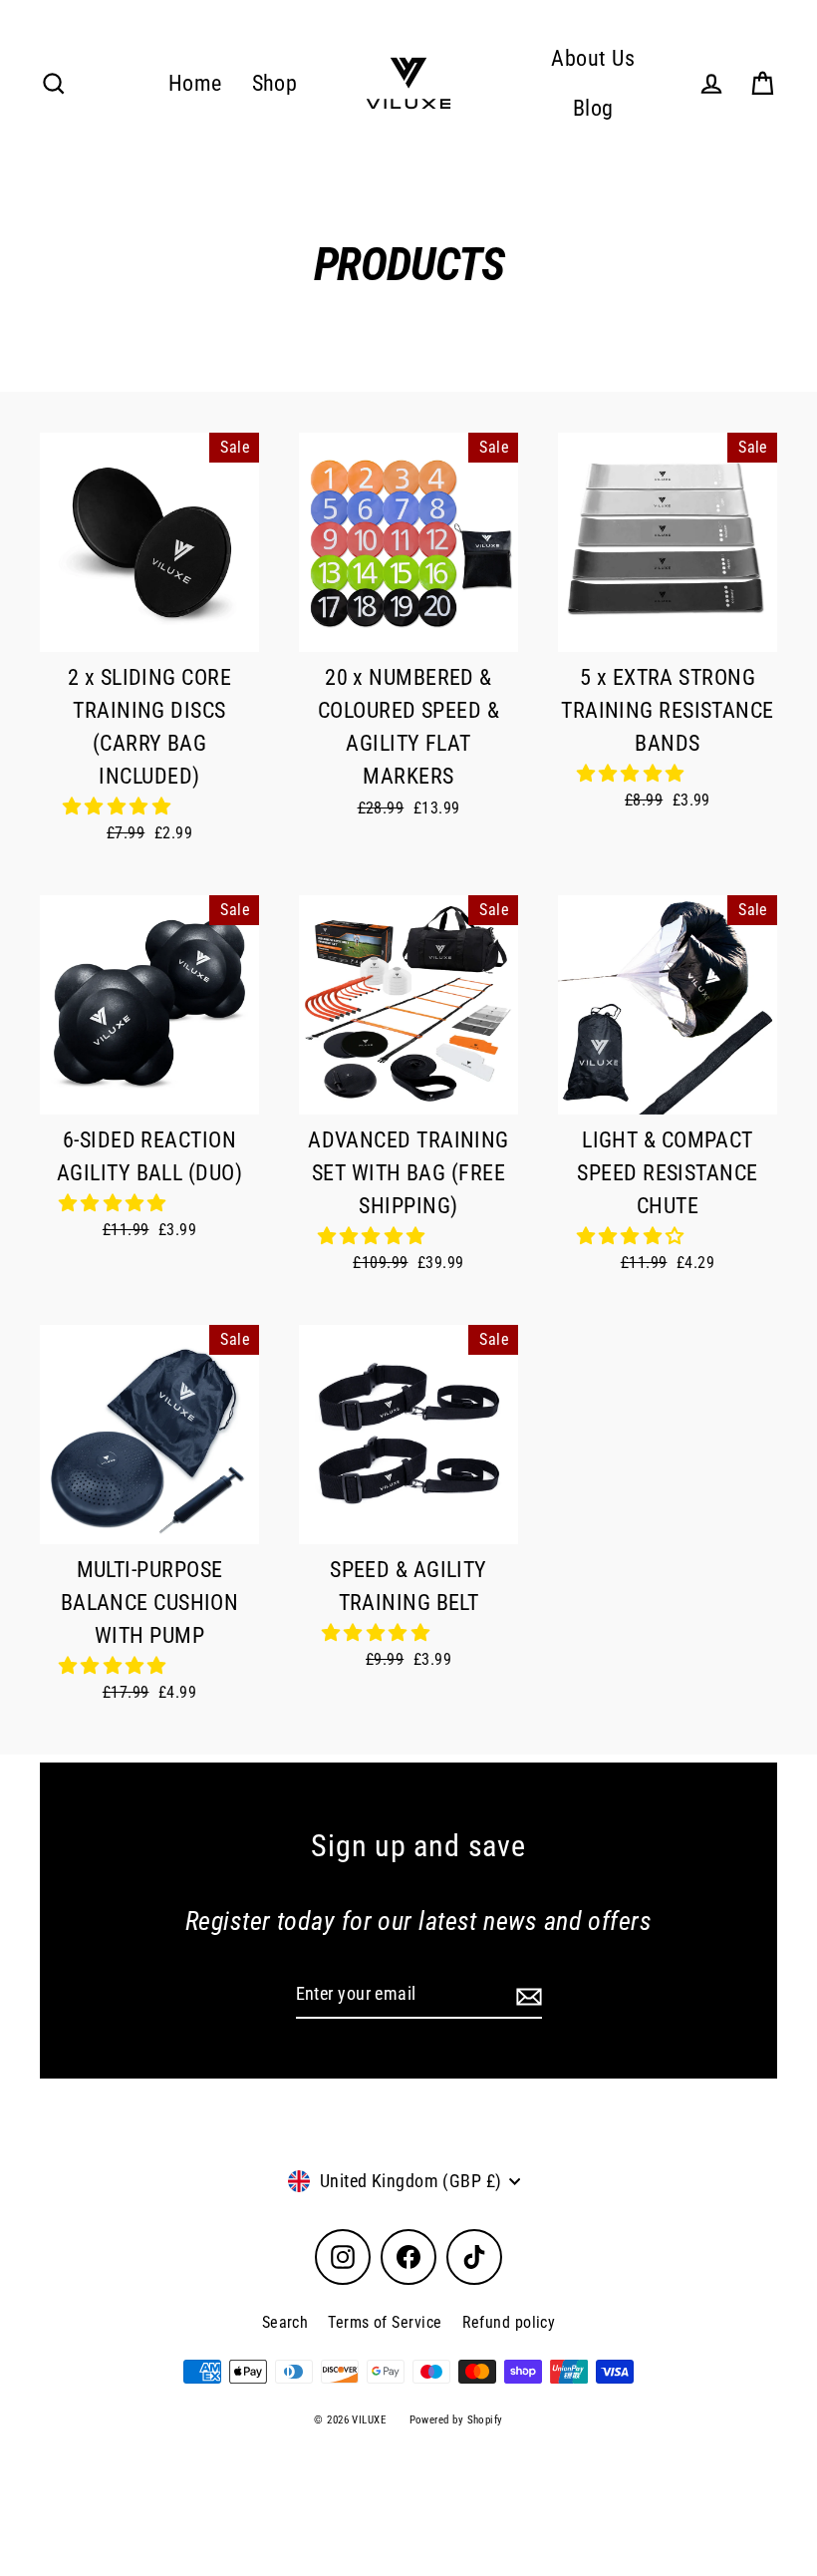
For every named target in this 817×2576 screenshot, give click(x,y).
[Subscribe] (526, 1995)
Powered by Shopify (456, 2420)
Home (195, 83)
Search (285, 2322)
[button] (119, 806)
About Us (593, 58)
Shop (275, 83)
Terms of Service (385, 2322)
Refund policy (509, 2322)
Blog (593, 108)
